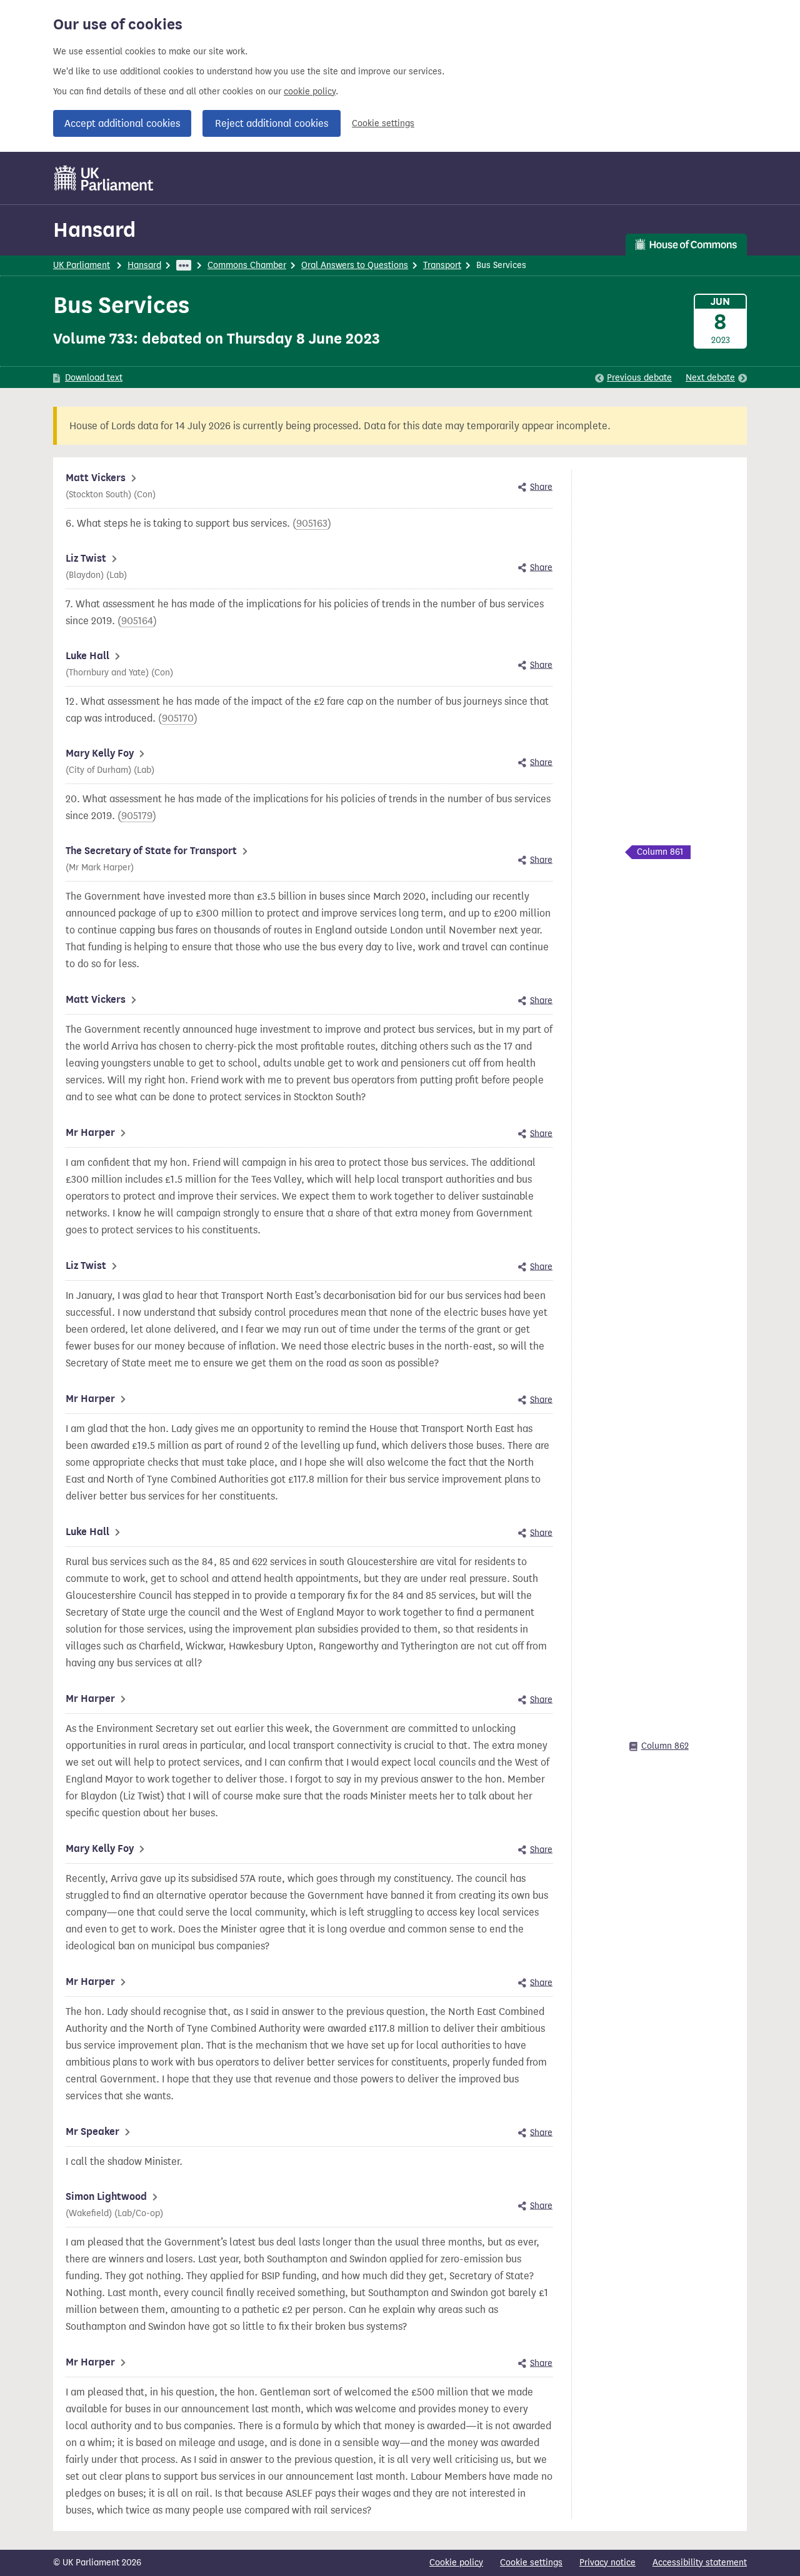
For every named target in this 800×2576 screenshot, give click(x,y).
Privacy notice (607, 2563)
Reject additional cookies (272, 123)
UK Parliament (82, 265)
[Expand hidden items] (184, 265)
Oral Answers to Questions (355, 265)
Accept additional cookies (122, 123)
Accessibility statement (700, 2563)
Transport (442, 265)
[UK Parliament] (104, 178)
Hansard (94, 230)
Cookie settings (383, 123)
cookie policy (310, 92)
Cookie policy (456, 2563)
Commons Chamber (247, 265)
